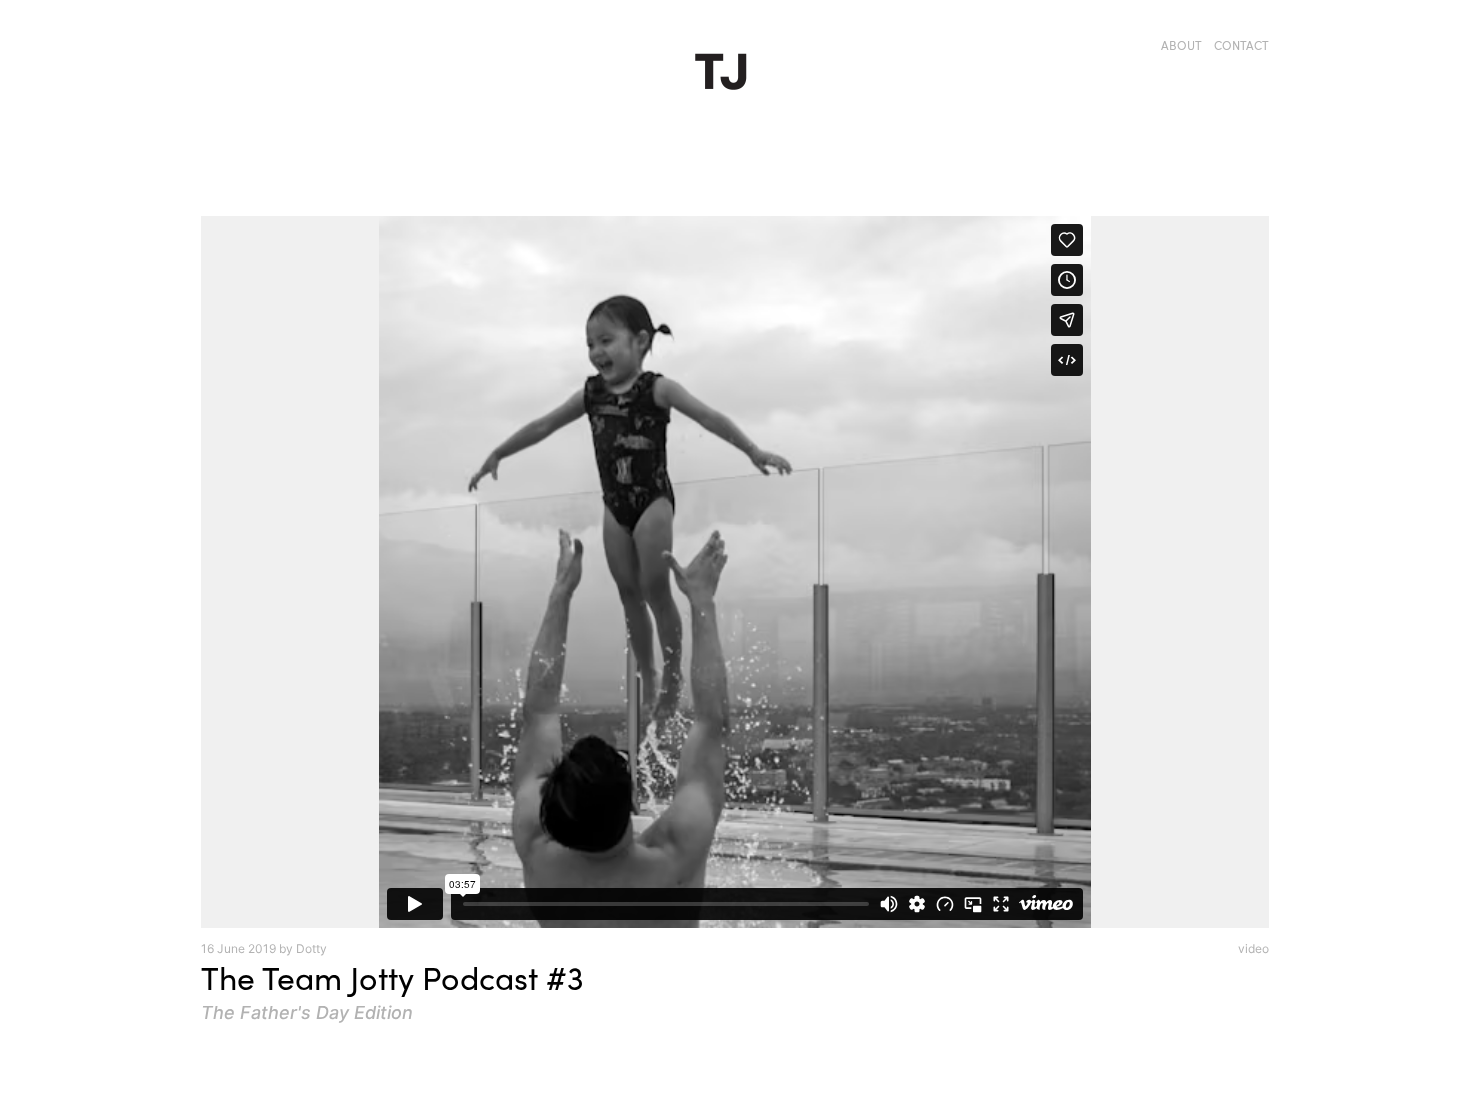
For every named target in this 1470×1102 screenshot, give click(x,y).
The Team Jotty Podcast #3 (392, 977)
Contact (1241, 45)
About (1181, 45)
